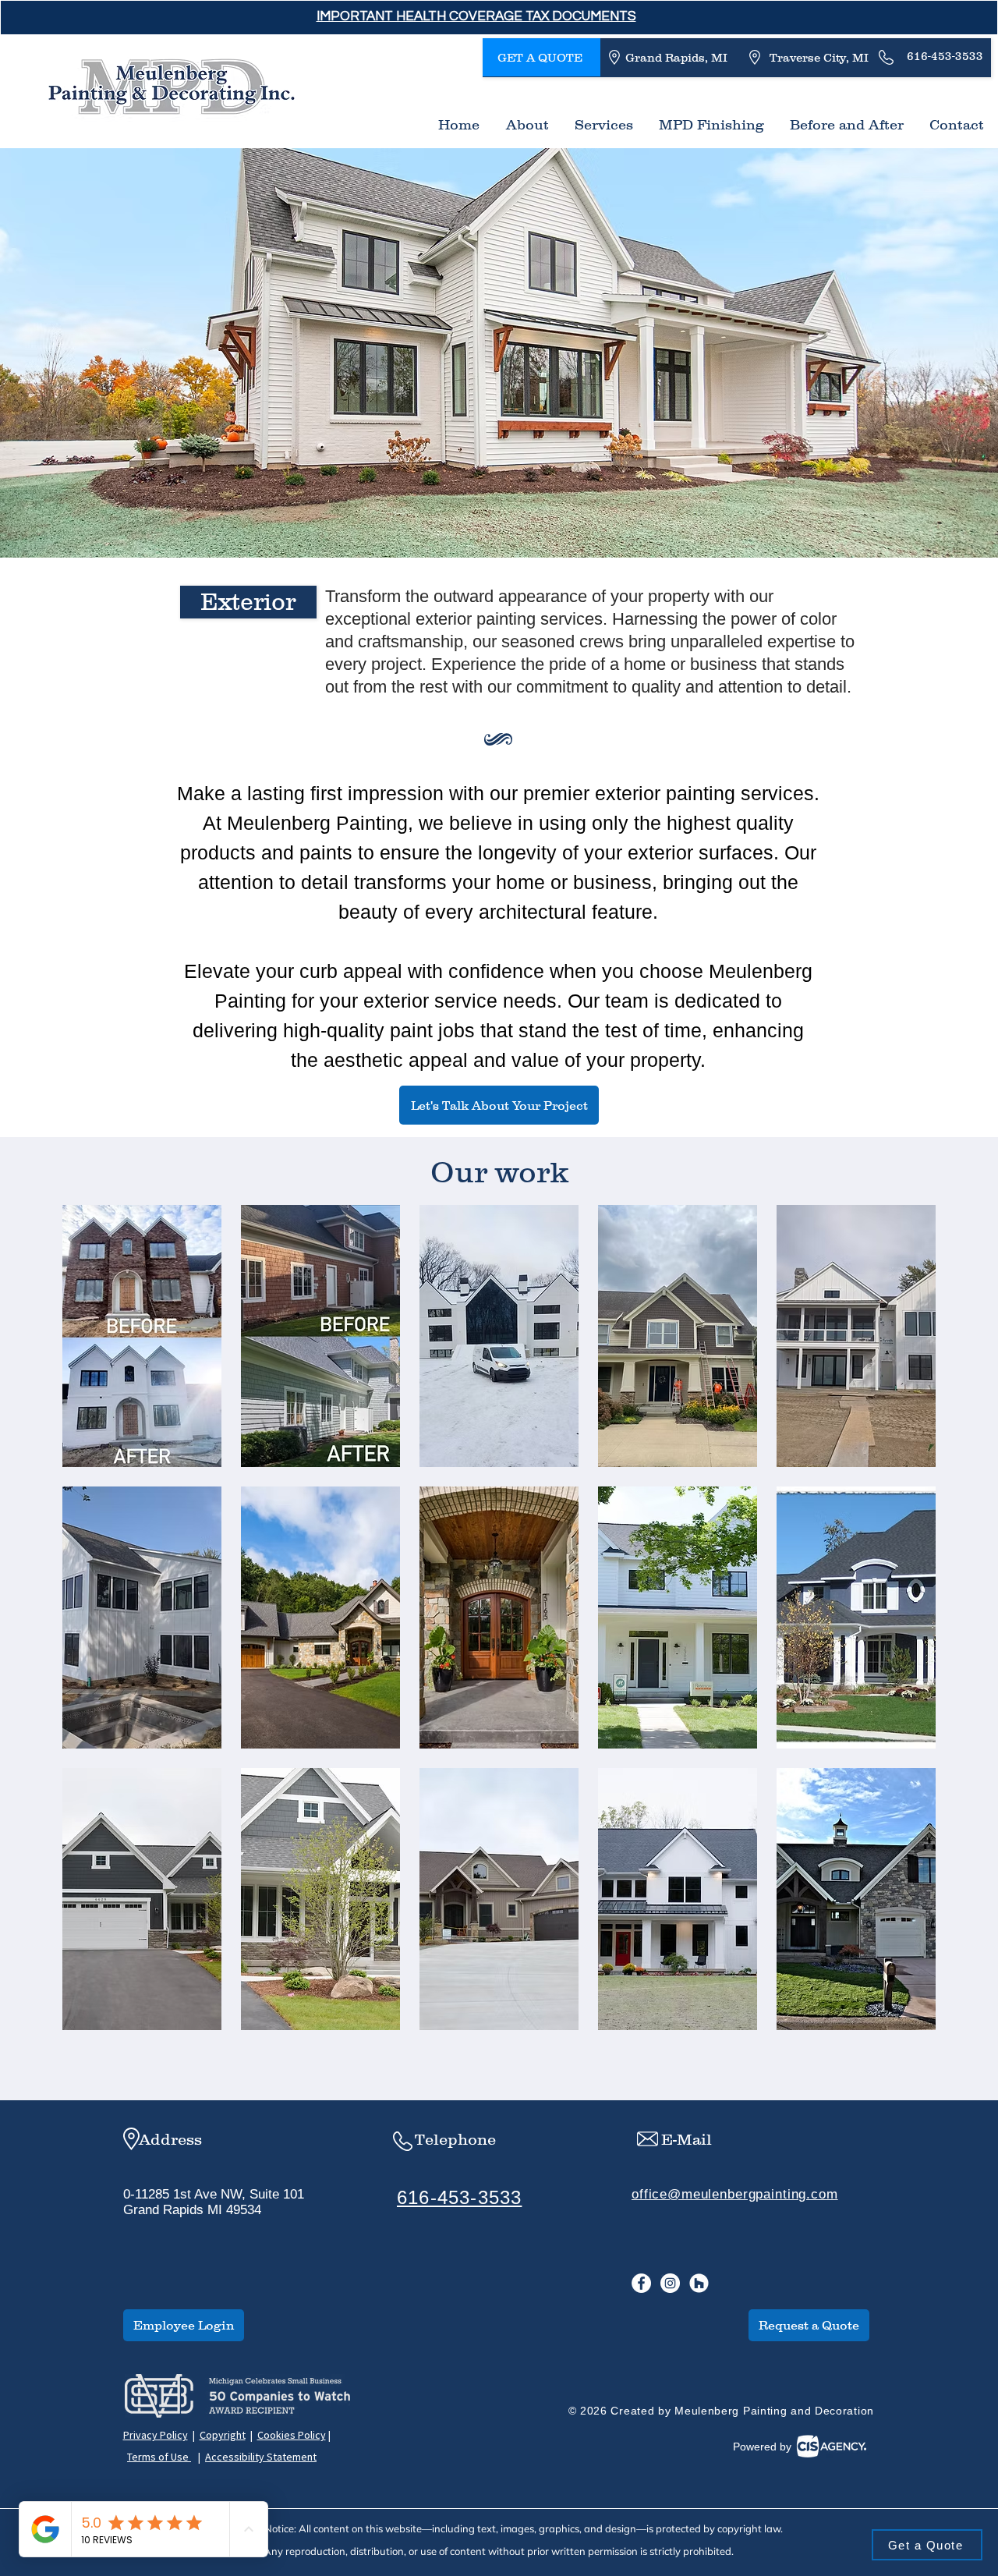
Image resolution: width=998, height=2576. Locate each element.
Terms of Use (159, 2457)
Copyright (223, 2435)
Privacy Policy (156, 2435)
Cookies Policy (292, 2435)
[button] (476, 16)
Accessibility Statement (261, 2457)
